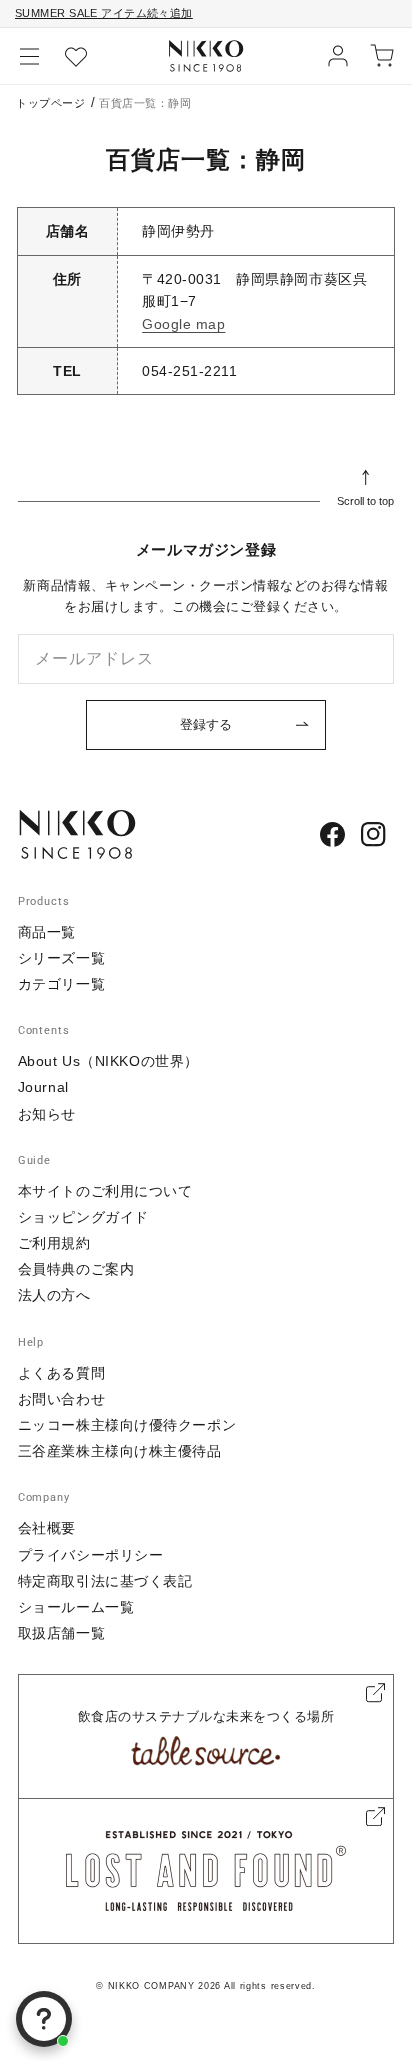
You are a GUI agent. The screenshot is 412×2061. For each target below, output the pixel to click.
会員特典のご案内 (76, 1269)
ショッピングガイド (83, 1217)
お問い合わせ (61, 1399)
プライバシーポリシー (91, 1555)
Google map (183, 324)
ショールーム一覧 (76, 1607)
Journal (43, 1087)
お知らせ (47, 1114)
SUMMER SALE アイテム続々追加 (104, 13)
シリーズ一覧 (61, 958)
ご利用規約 (54, 1243)
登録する (206, 724)
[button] (30, 56)
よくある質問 (61, 1373)
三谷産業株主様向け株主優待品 (120, 1451)
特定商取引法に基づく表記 (105, 1581)
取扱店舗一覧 (61, 1633)
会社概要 (47, 1528)
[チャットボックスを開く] (44, 2019)
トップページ (50, 103)
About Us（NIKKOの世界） (108, 1061)
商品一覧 (47, 932)
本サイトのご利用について (105, 1191)
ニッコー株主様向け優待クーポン (127, 1425)
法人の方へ (54, 1295)
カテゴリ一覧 (61, 984)
